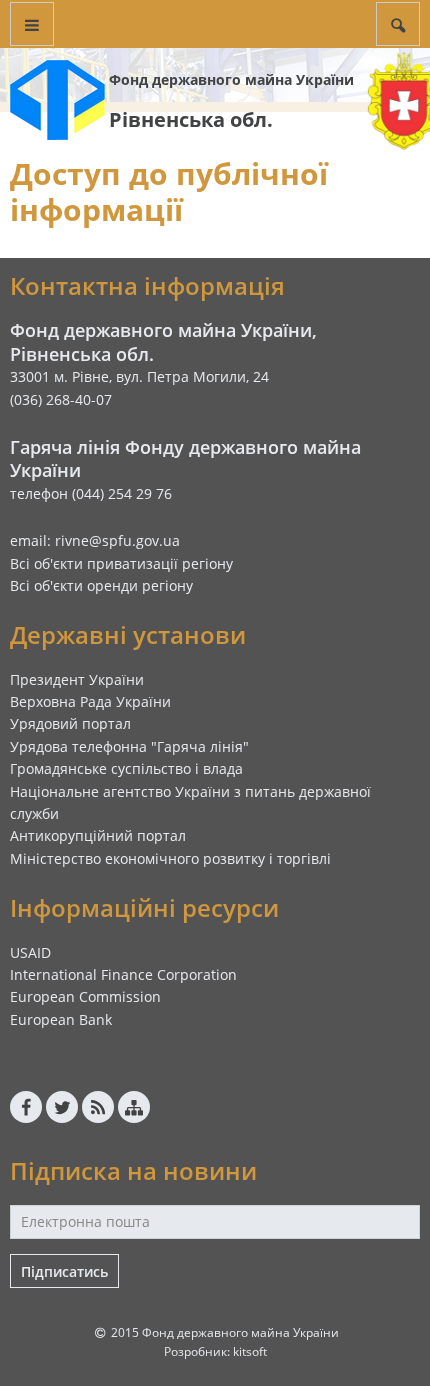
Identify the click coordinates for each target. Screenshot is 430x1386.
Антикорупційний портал (98, 835)
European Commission (85, 996)
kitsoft (250, 1351)
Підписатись (64, 1271)
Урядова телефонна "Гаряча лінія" (129, 746)
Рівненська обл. (191, 119)
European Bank (61, 1019)
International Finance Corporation (123, 974)
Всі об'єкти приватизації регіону (121, 563)
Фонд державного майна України (231, 79)
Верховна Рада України (90, 701)
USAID (30, 952)
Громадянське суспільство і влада (126, 768)
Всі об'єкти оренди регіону (101, 585)
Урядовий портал (70, 723)
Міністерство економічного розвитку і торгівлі (170, 858)
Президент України (77, 679)
